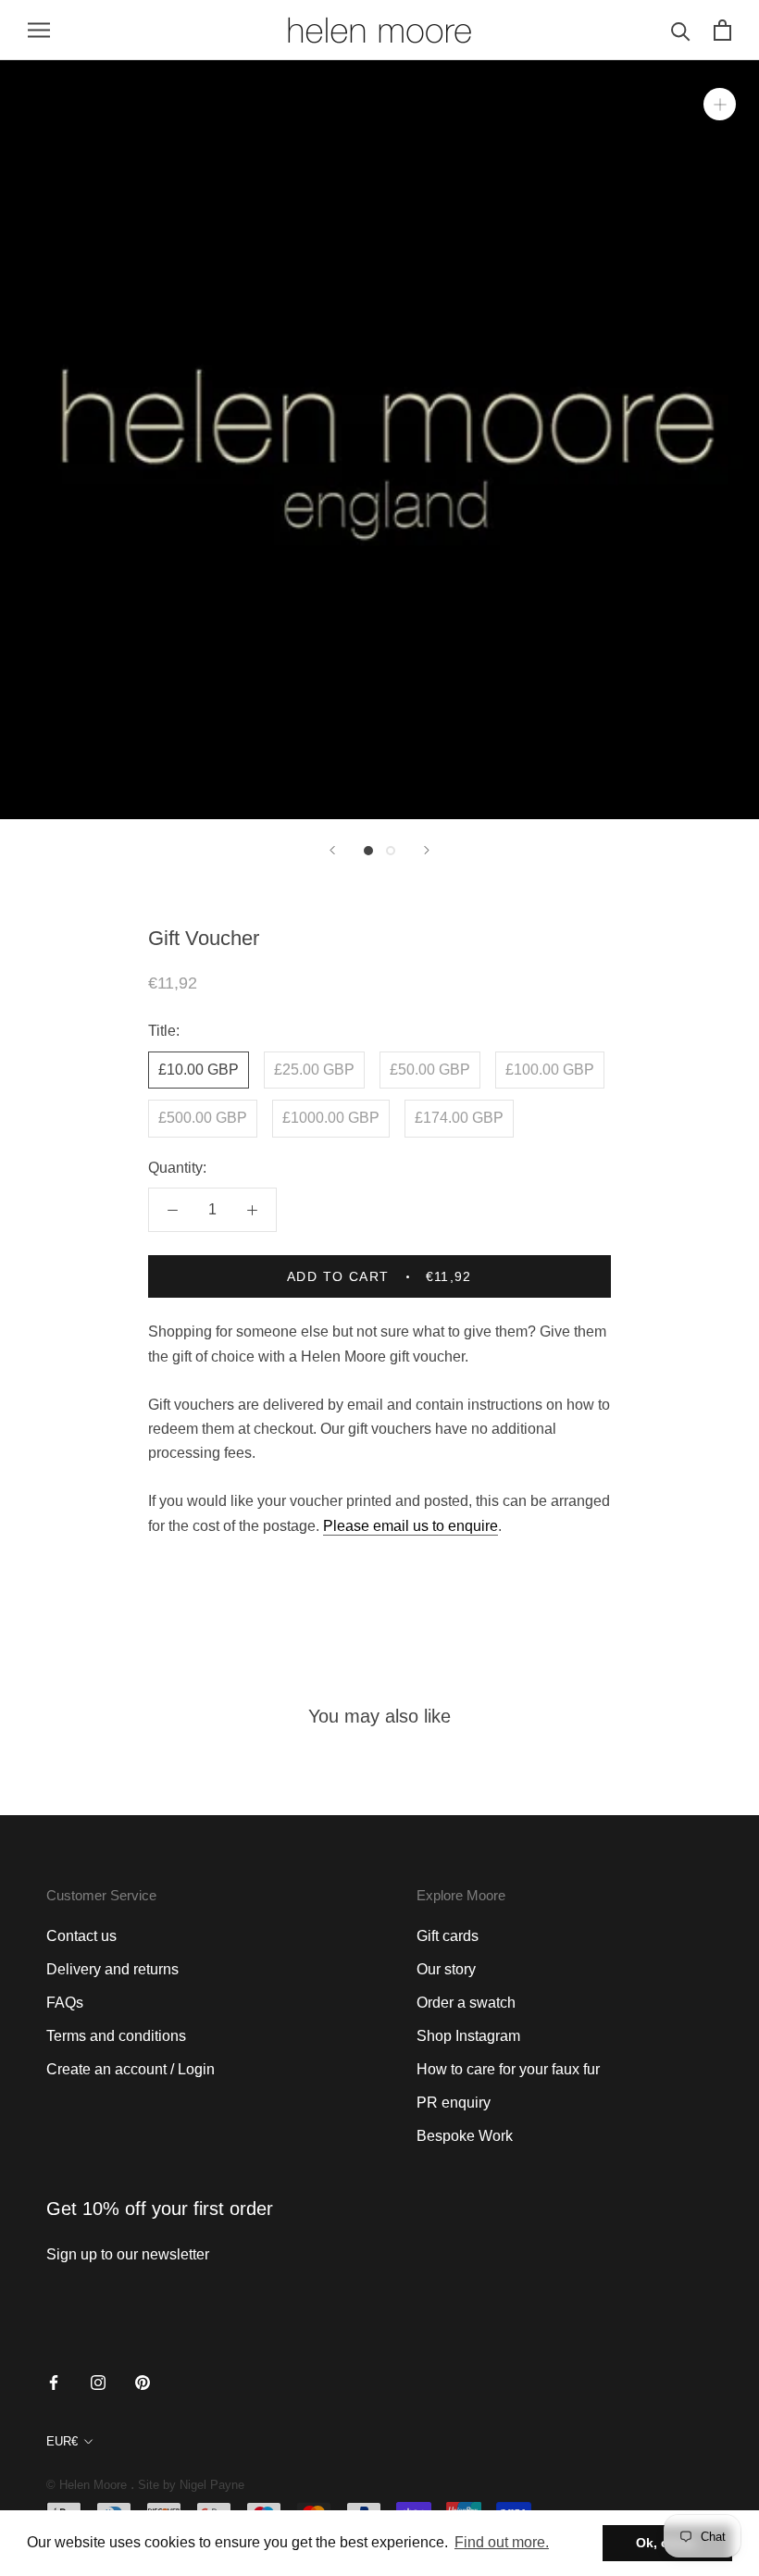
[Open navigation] (39, 30)
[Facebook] (54, 2382)
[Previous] (332, 850)
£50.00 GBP (430, 1070)
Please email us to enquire (411, 1526)
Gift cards (448, 1936)
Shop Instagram (468, 2036)
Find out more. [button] (502, 2542)
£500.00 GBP (203, 1118)
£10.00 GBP (199, 1070)
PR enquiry (454, 2103)
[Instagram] (98, 2382)
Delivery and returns (112, 1969)
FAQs (65, 2003)
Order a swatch (466, 2003)
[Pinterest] (143, 2382)
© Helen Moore (87, 2485)
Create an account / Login (131, 2069)
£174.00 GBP (459, 1118)
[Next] (427, 850)
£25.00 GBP (314, 1070)
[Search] (681, 30)
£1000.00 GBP (331, 1118)
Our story (446, 1969)
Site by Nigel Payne (191, 2485)
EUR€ (62, 2441)
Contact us (81, 1936)
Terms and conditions (116, 2036)
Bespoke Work (465, 2136)
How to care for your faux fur (508, 2069)
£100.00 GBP (550, 1070)
